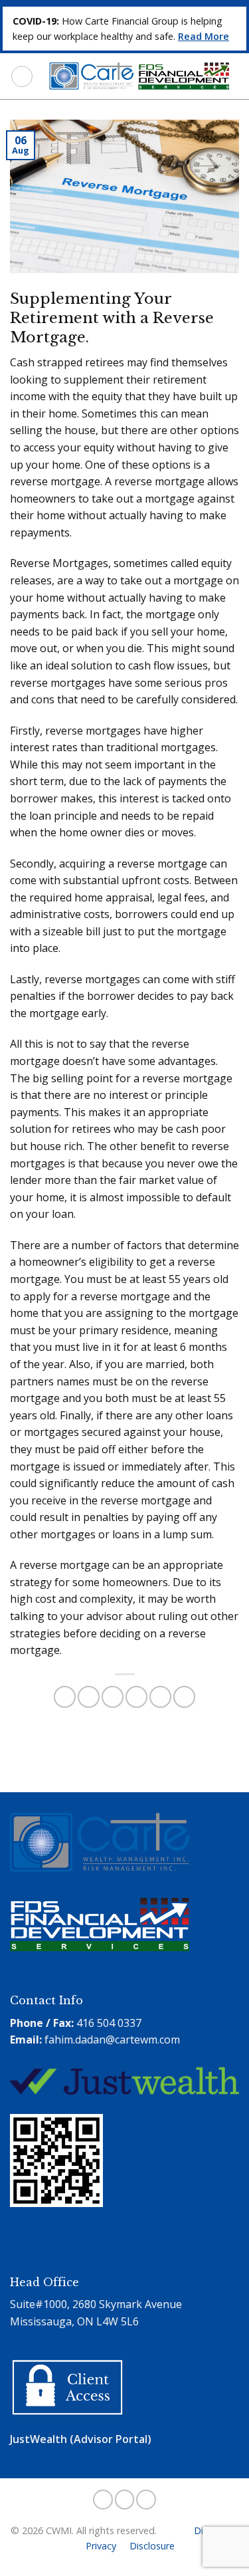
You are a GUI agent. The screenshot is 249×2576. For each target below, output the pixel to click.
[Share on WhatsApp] (65, 1697)
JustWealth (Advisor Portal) (81, 2439)
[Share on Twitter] (113, 1697)
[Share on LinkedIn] (184, 1697)
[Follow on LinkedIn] (146, 2500)
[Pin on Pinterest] (160, 1697)
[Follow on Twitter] (125, 2500)
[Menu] (22, 76)
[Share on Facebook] (89, 1697)
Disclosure (152, 2546)
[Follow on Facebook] (103, 2500)
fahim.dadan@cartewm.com (112, 2040)
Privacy (101, 2546)
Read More (204, 36)
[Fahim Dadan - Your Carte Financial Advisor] (136, 76)
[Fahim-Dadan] (60, 2249)
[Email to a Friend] (136, 1697)
